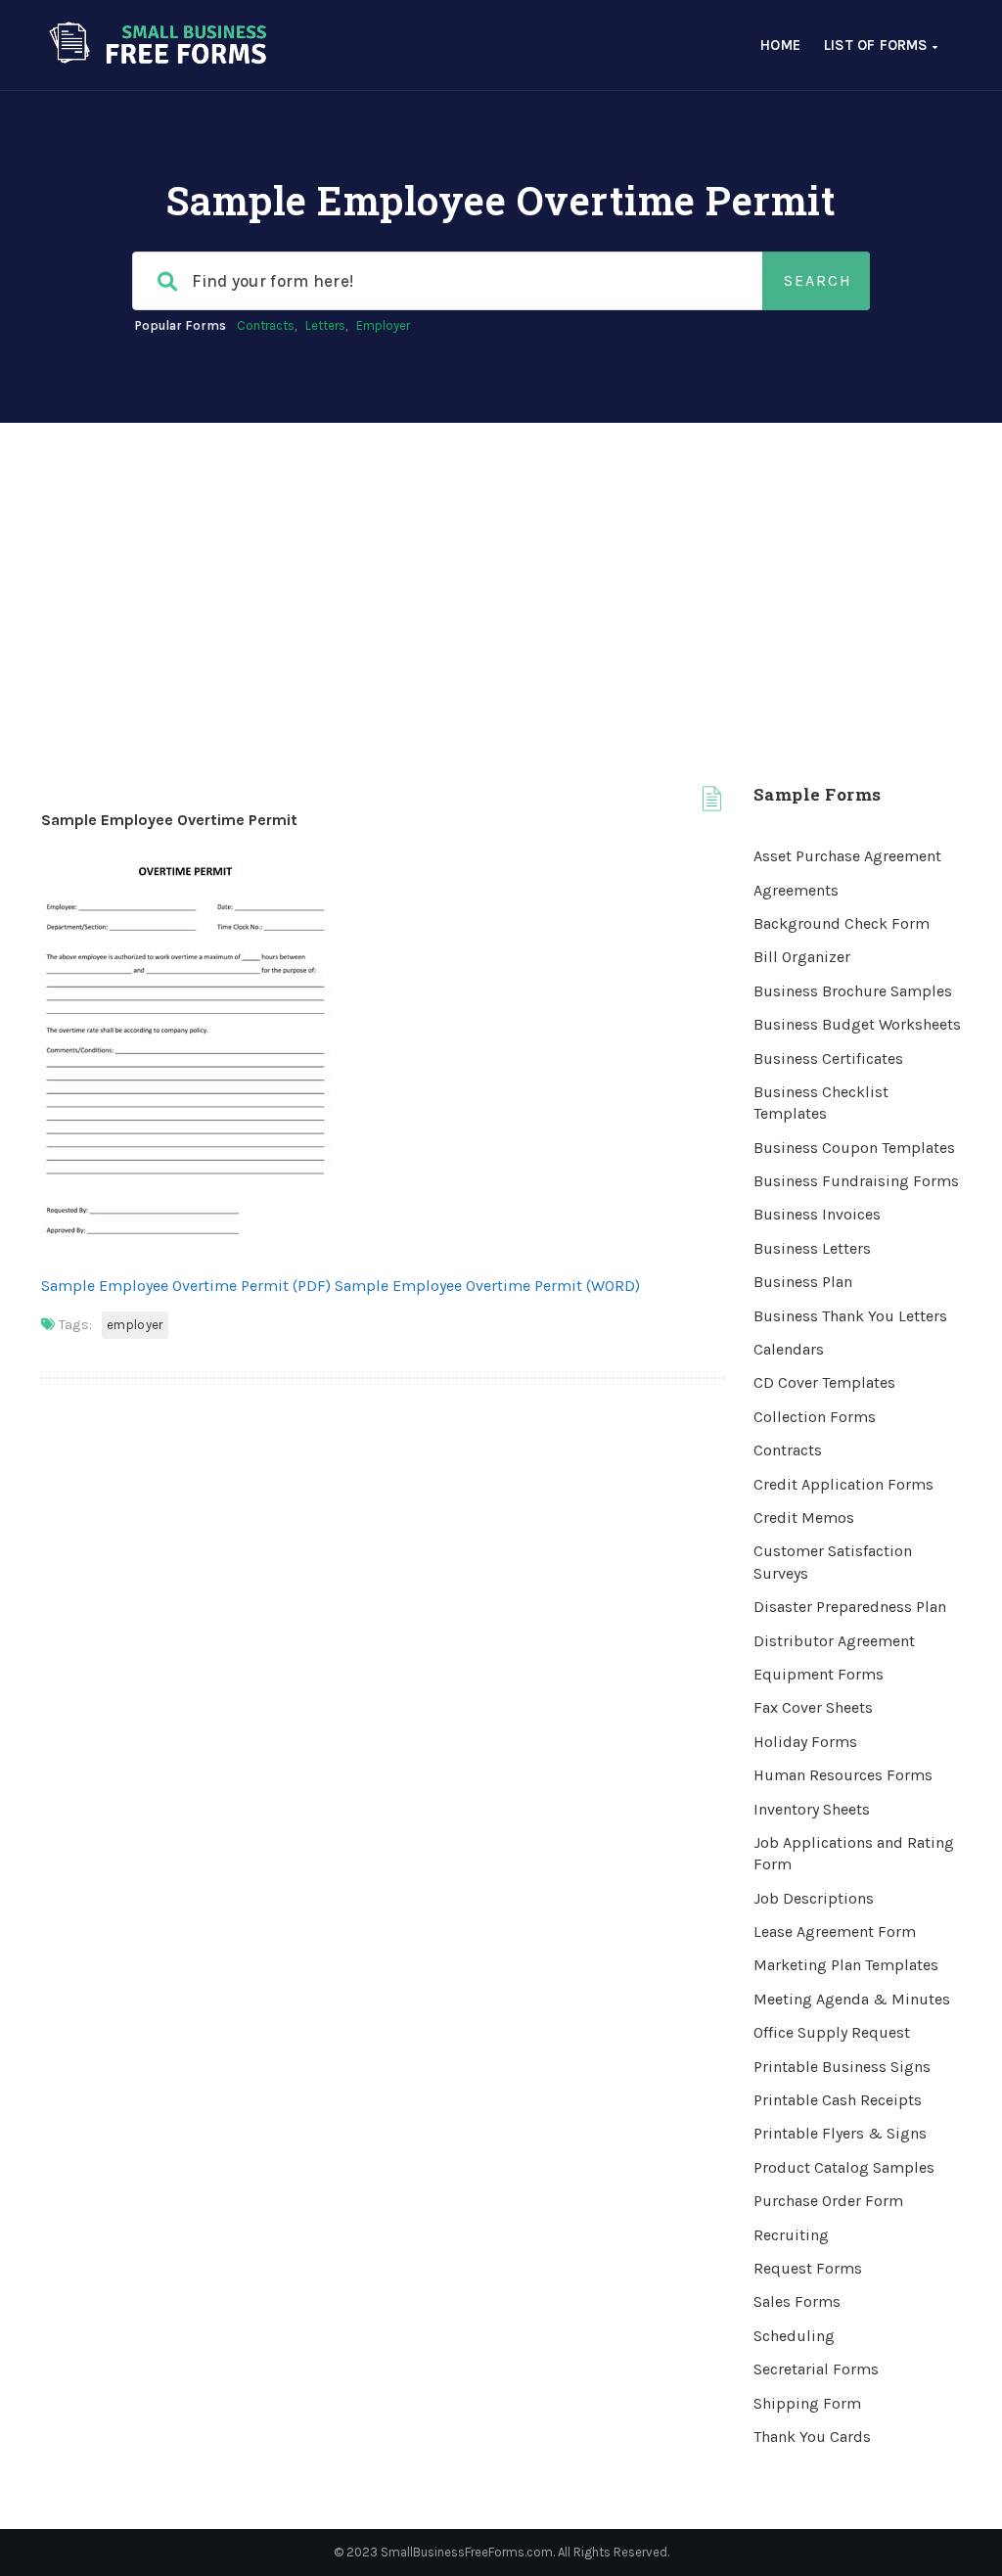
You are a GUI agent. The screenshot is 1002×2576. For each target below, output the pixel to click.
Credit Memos (804, 1518)
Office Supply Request (832, 2032)
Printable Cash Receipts (838, 2100)
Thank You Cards (812, 2437)
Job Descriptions (814, 1898)
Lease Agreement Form (835, 1932)
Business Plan (803, 1282)
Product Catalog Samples (844, 2167)
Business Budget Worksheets (857, 1024)
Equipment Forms (819, 1674)
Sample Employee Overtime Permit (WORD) (487, 1286)
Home (780, 45)
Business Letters (812, 1248)
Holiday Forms (805, 1742)
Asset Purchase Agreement (847, 856)
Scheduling (794, 2336)
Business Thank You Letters (850, 1316)
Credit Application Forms (843, 1484)
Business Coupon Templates (854, 1148)
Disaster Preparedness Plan (850, 1607)
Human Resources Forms (843, 1775)
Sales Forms (797, 2301)
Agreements (796, 890)
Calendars (789, 1349)
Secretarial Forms (816, 2369)
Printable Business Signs (842, 2067)
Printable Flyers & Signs (840, 2133)
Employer (383, 325)
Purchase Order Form (828, 2201)
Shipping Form (807, 2403)
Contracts (266, 325)
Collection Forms (815, 1417)
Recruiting (791, 2235)
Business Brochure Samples (853, 991)
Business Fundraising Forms (856, 1181)
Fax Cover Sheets (813, 1707)
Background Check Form (842, 923)
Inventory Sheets (812, 1809)
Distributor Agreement (834, 1641)
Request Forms (808, 2268)
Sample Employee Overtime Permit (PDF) (186, 1286)
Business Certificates (828, 1058)
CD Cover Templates (824, 1382)
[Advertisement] (501, 570)
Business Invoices (817, 1214)
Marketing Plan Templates (846, 1965)
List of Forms (878, 45)
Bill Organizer (802, 957)
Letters (325, 325)
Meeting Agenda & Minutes (852, 1999)
